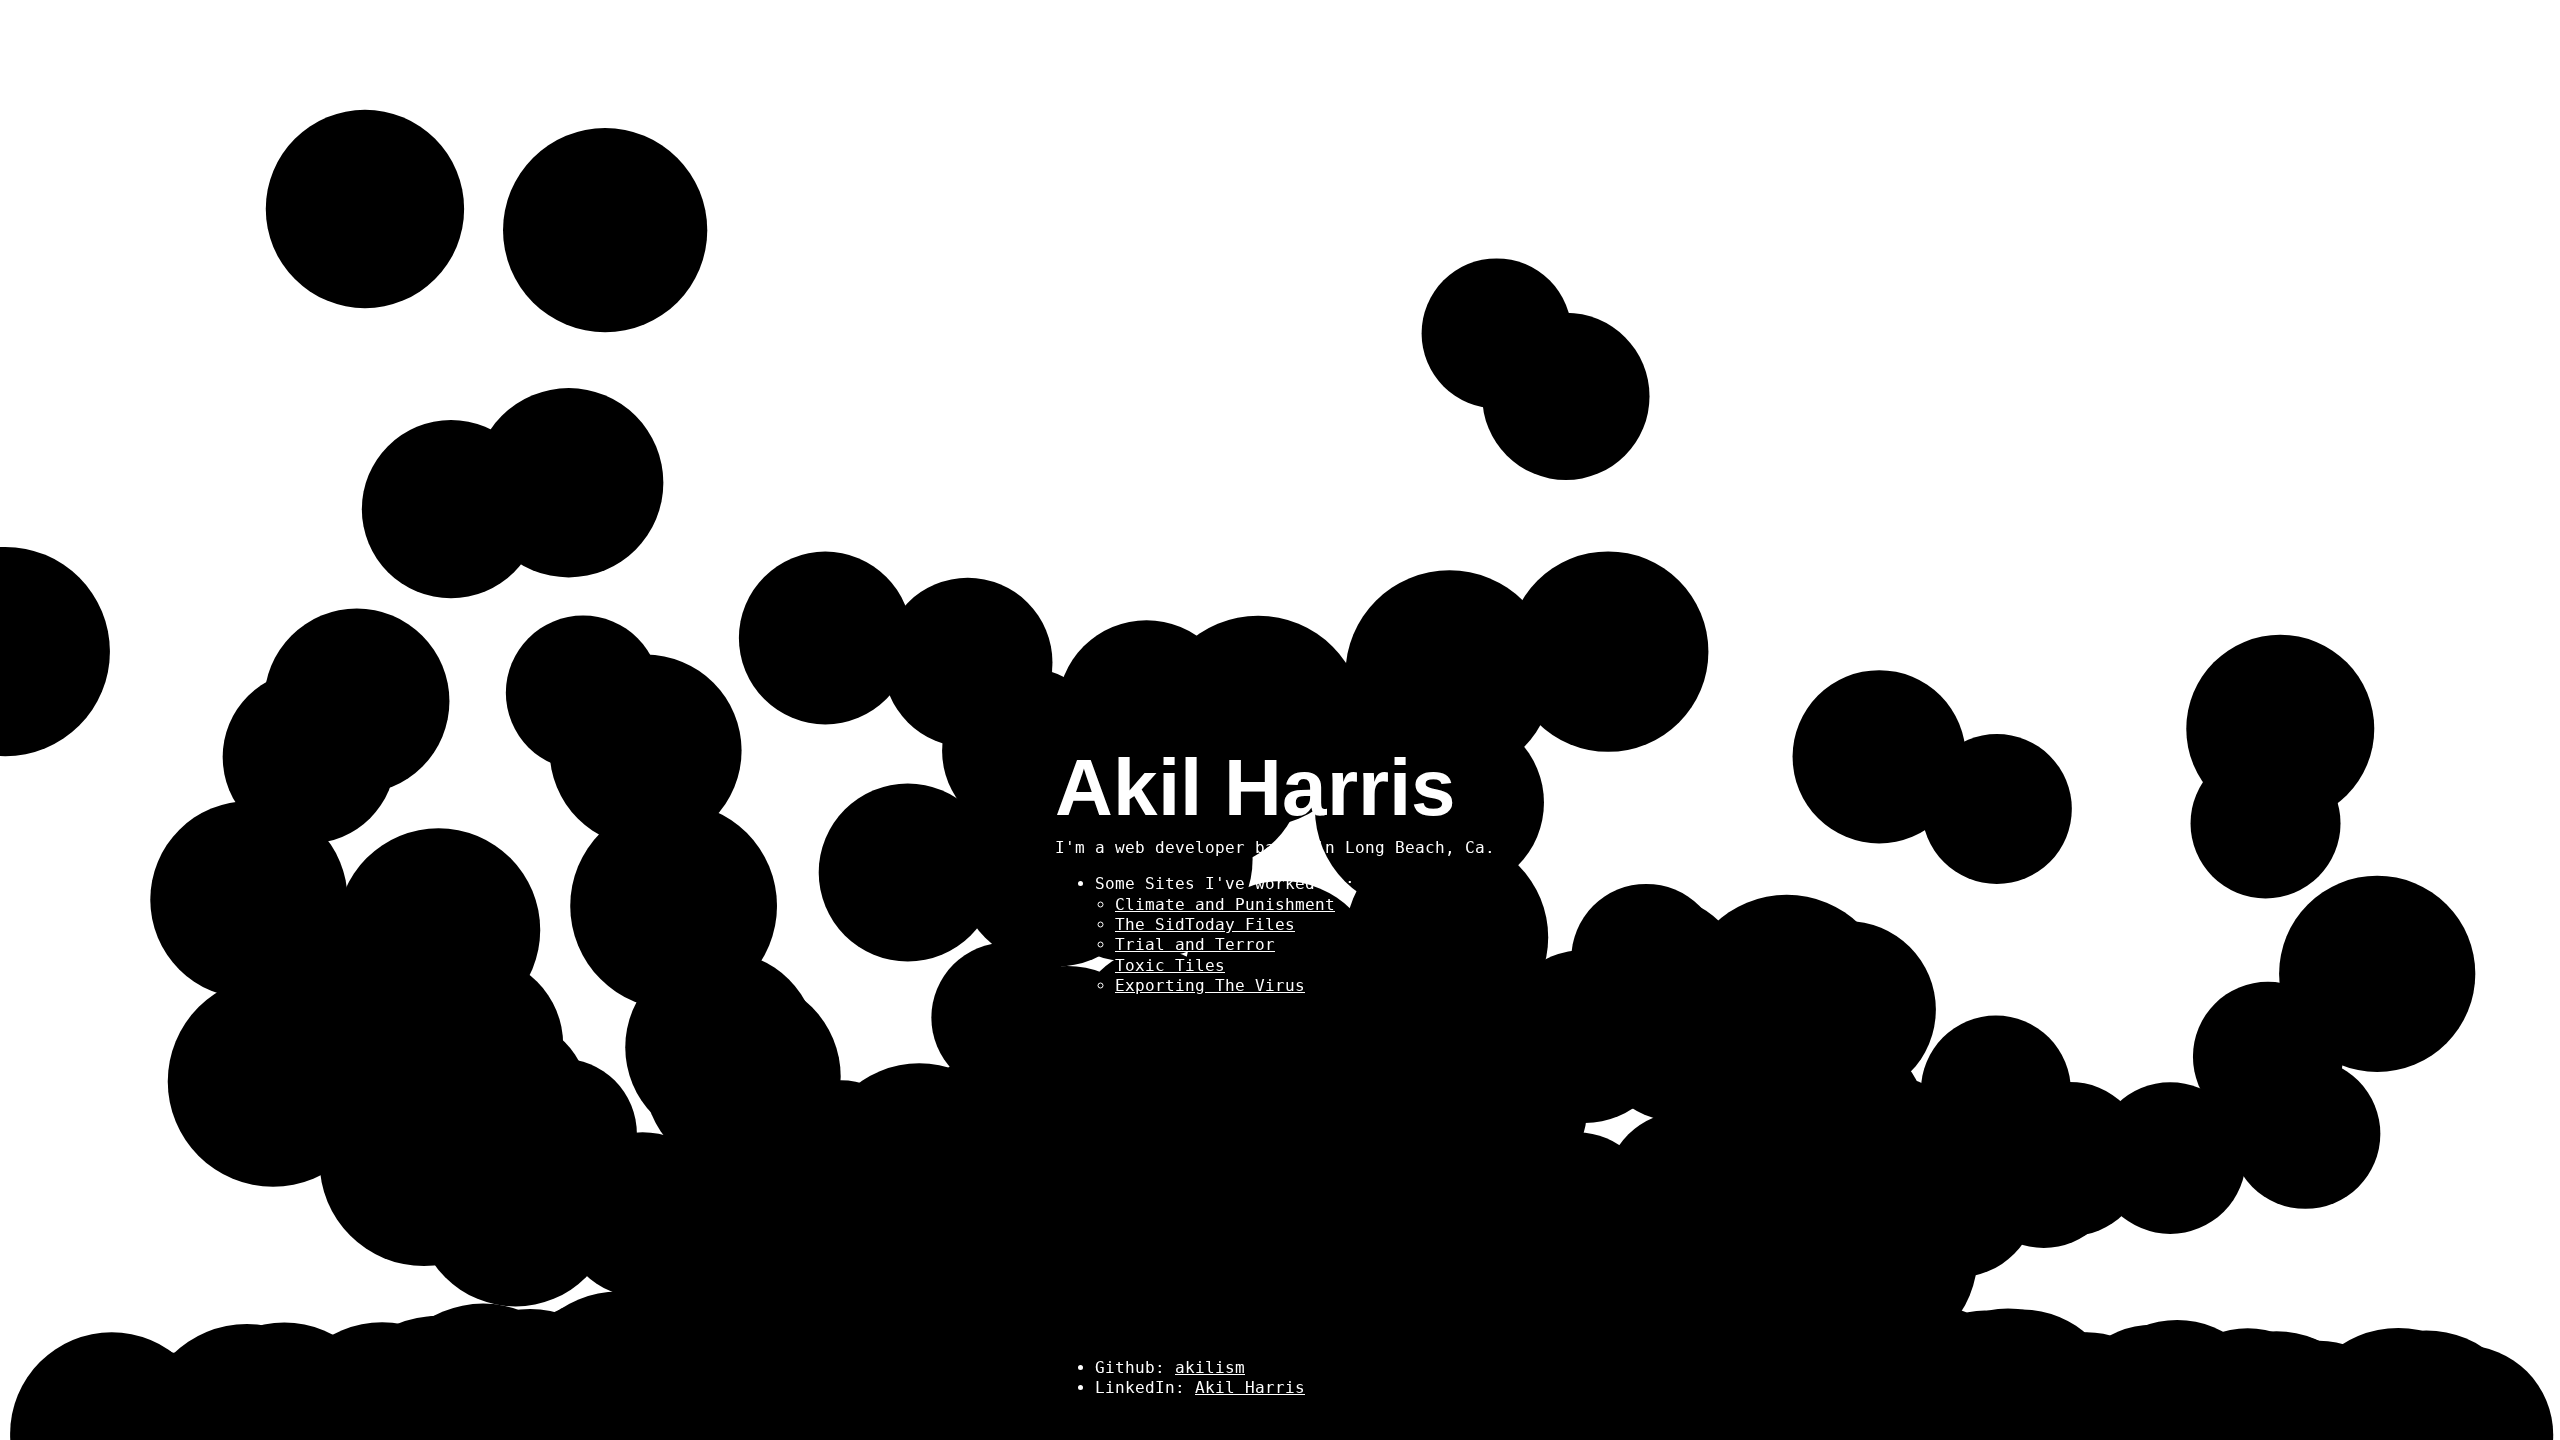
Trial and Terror (1195, 944)
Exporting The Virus (1210, 985)
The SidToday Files (1205, 924)
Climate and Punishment (1225, 904)
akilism (1210, 1367)
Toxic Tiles (1170, 965)
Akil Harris (1250, 1387)
